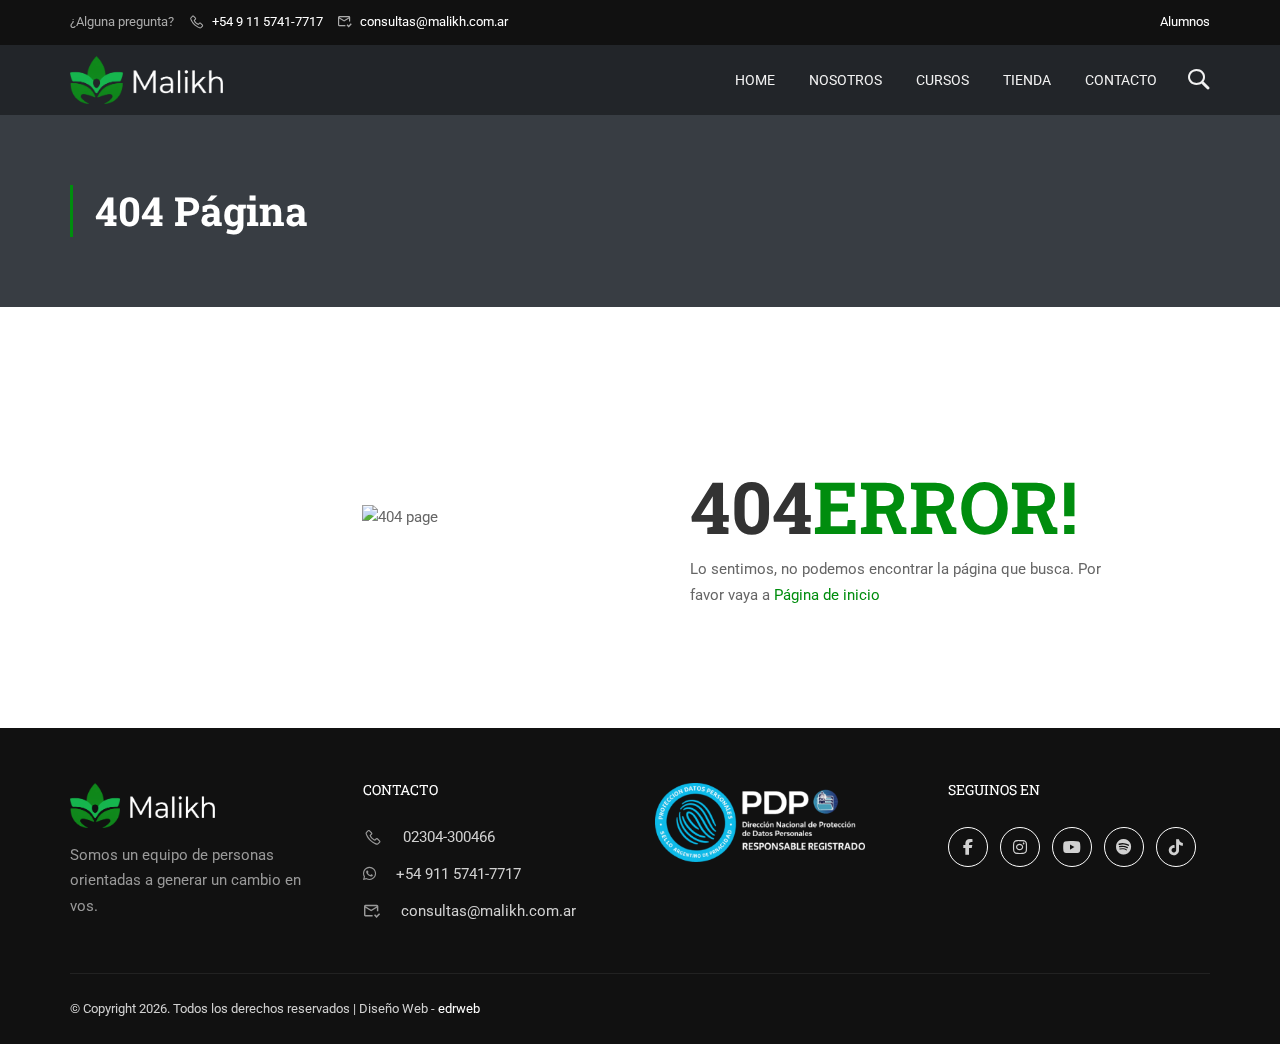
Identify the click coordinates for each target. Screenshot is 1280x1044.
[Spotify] (1124, 847)
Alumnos (1185, 21)
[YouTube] (1072, 847)
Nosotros (845, 80)
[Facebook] (968, 847)
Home (755, 80)
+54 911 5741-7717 (458, 874)
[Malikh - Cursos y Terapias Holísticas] (146, 79)
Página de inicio (827, 595)
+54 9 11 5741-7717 (267, 21)
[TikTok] (1176, 847)
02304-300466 (449, 837)
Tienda (1027, 80)
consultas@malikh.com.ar (434, 21)
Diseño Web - (419, 1008)
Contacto (1121, 80)
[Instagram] (1020, 847)
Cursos (942, 80)
